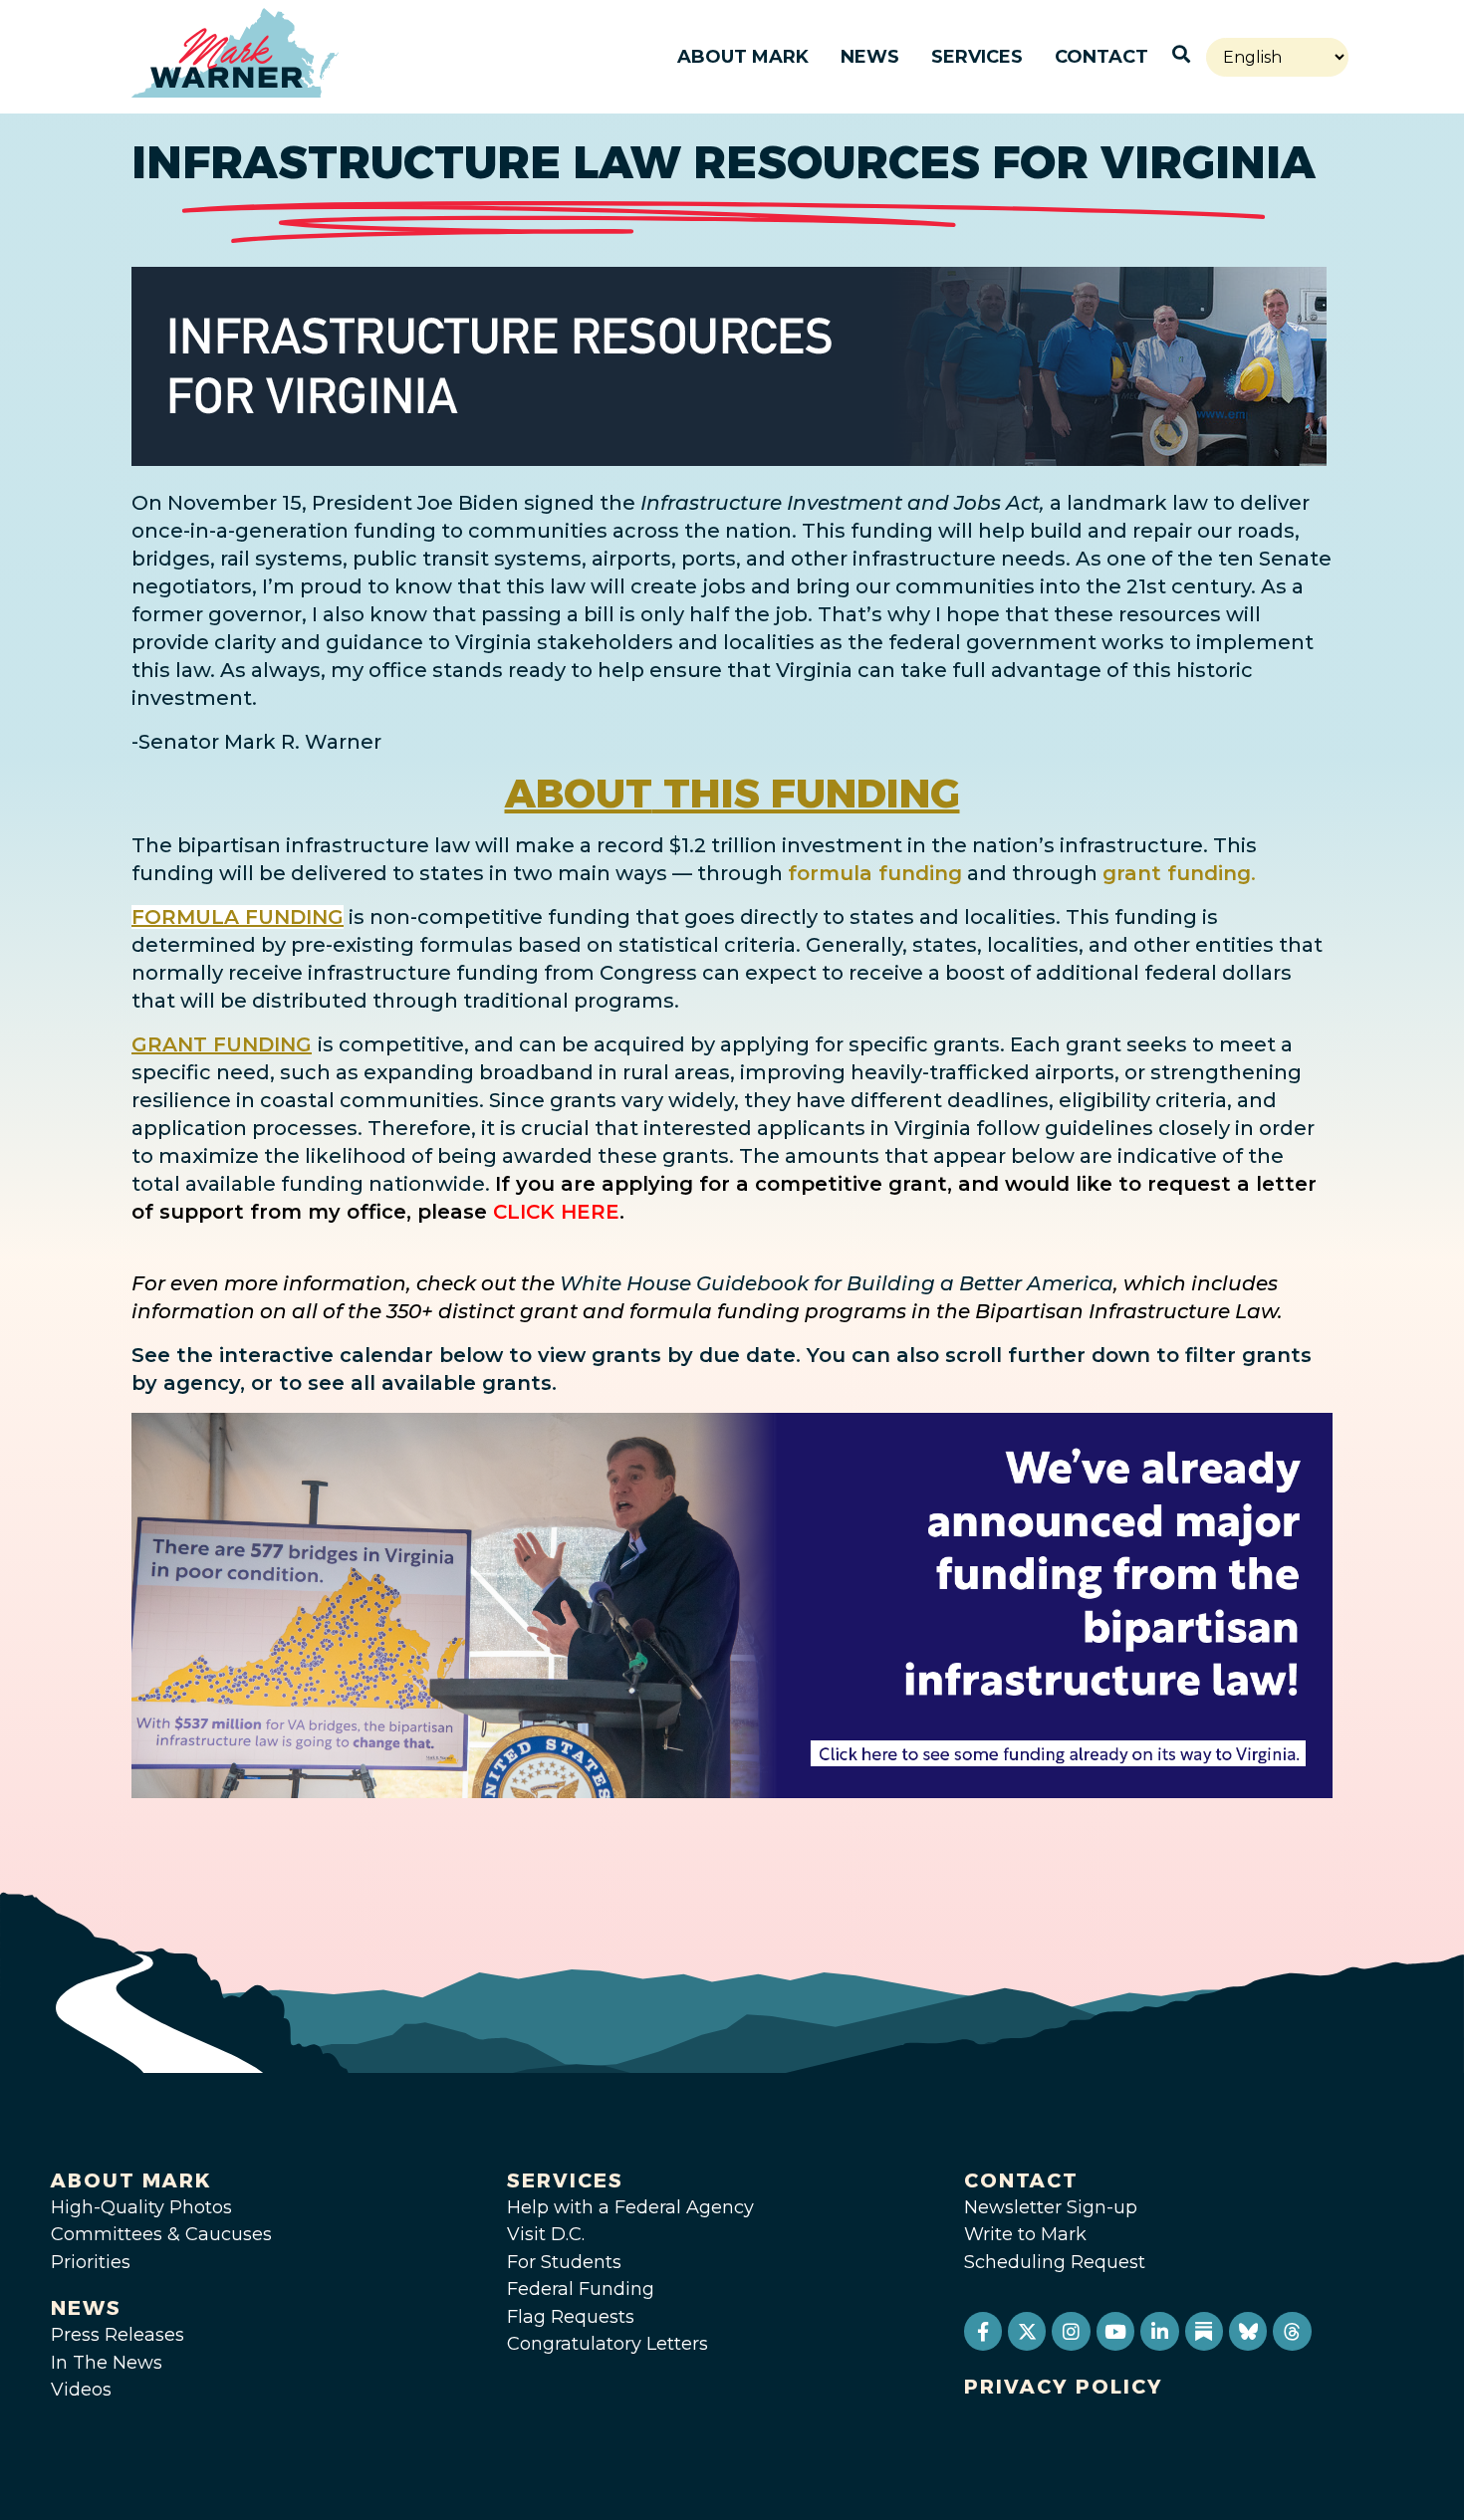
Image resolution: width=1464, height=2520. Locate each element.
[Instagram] (1071, 2331)
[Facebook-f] (983, 2331)
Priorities (91, 2262)
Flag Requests (571, 2317)
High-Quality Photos (141, 2207)
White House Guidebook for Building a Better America (837, 1283)
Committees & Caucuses (161, 2234)
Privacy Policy (1064, 2387)
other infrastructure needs (928, 559)
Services (977, 57)
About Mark (743, 57)
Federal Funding (581, 2289)
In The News (107, 2363)
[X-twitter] (1027, 2331)
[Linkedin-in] (1159, 2331)
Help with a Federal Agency (630, 2207)
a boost (967, 973)
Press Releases (118, 2335)
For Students (564, 2262)
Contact (1101, 57)
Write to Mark (1025, 2234)
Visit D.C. (546, 2234)
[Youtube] (1115, 2331)
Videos (81, 2390)
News (870, 57)
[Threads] (1292, 2331)
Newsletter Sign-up (1051, 2207)
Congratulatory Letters (608, 2344)
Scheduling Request (1055, 2262)
